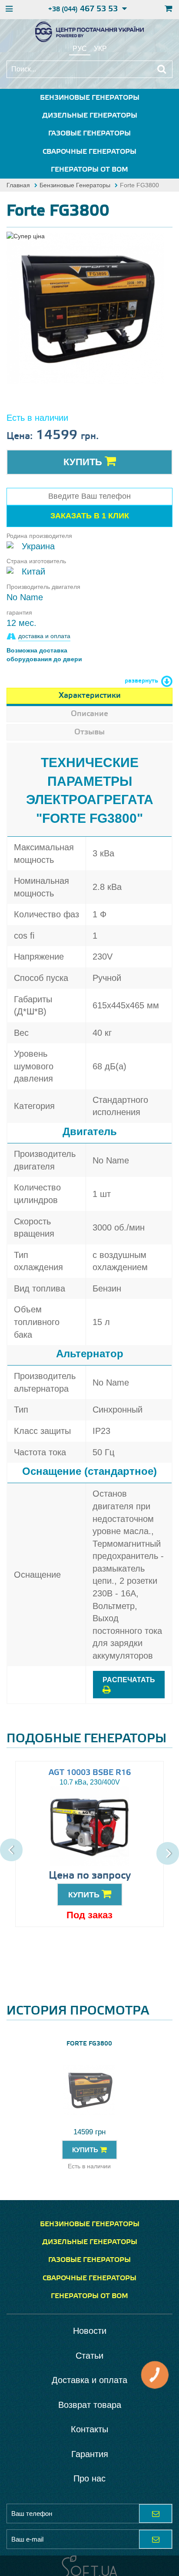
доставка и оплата (44, 636)
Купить (84, 462)
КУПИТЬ (85, 1895)
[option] (85, 308)
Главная (18, 185)
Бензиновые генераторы (90, 98)
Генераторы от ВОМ (89, 170)
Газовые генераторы (89, 134)
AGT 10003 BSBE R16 (90, 1773)
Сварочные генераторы (89, 152)
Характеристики (90, 696)
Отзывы (89, 732)
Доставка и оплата (89, 2380)
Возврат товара (90, 2405)
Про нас (89, 2478)
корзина (167, 10)
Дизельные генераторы (90, 116)
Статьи (89, 2356)
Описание (89, 714)
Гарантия (90, 2454)
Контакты (89, 2429)
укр (100, 49)
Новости (90, 2331)
